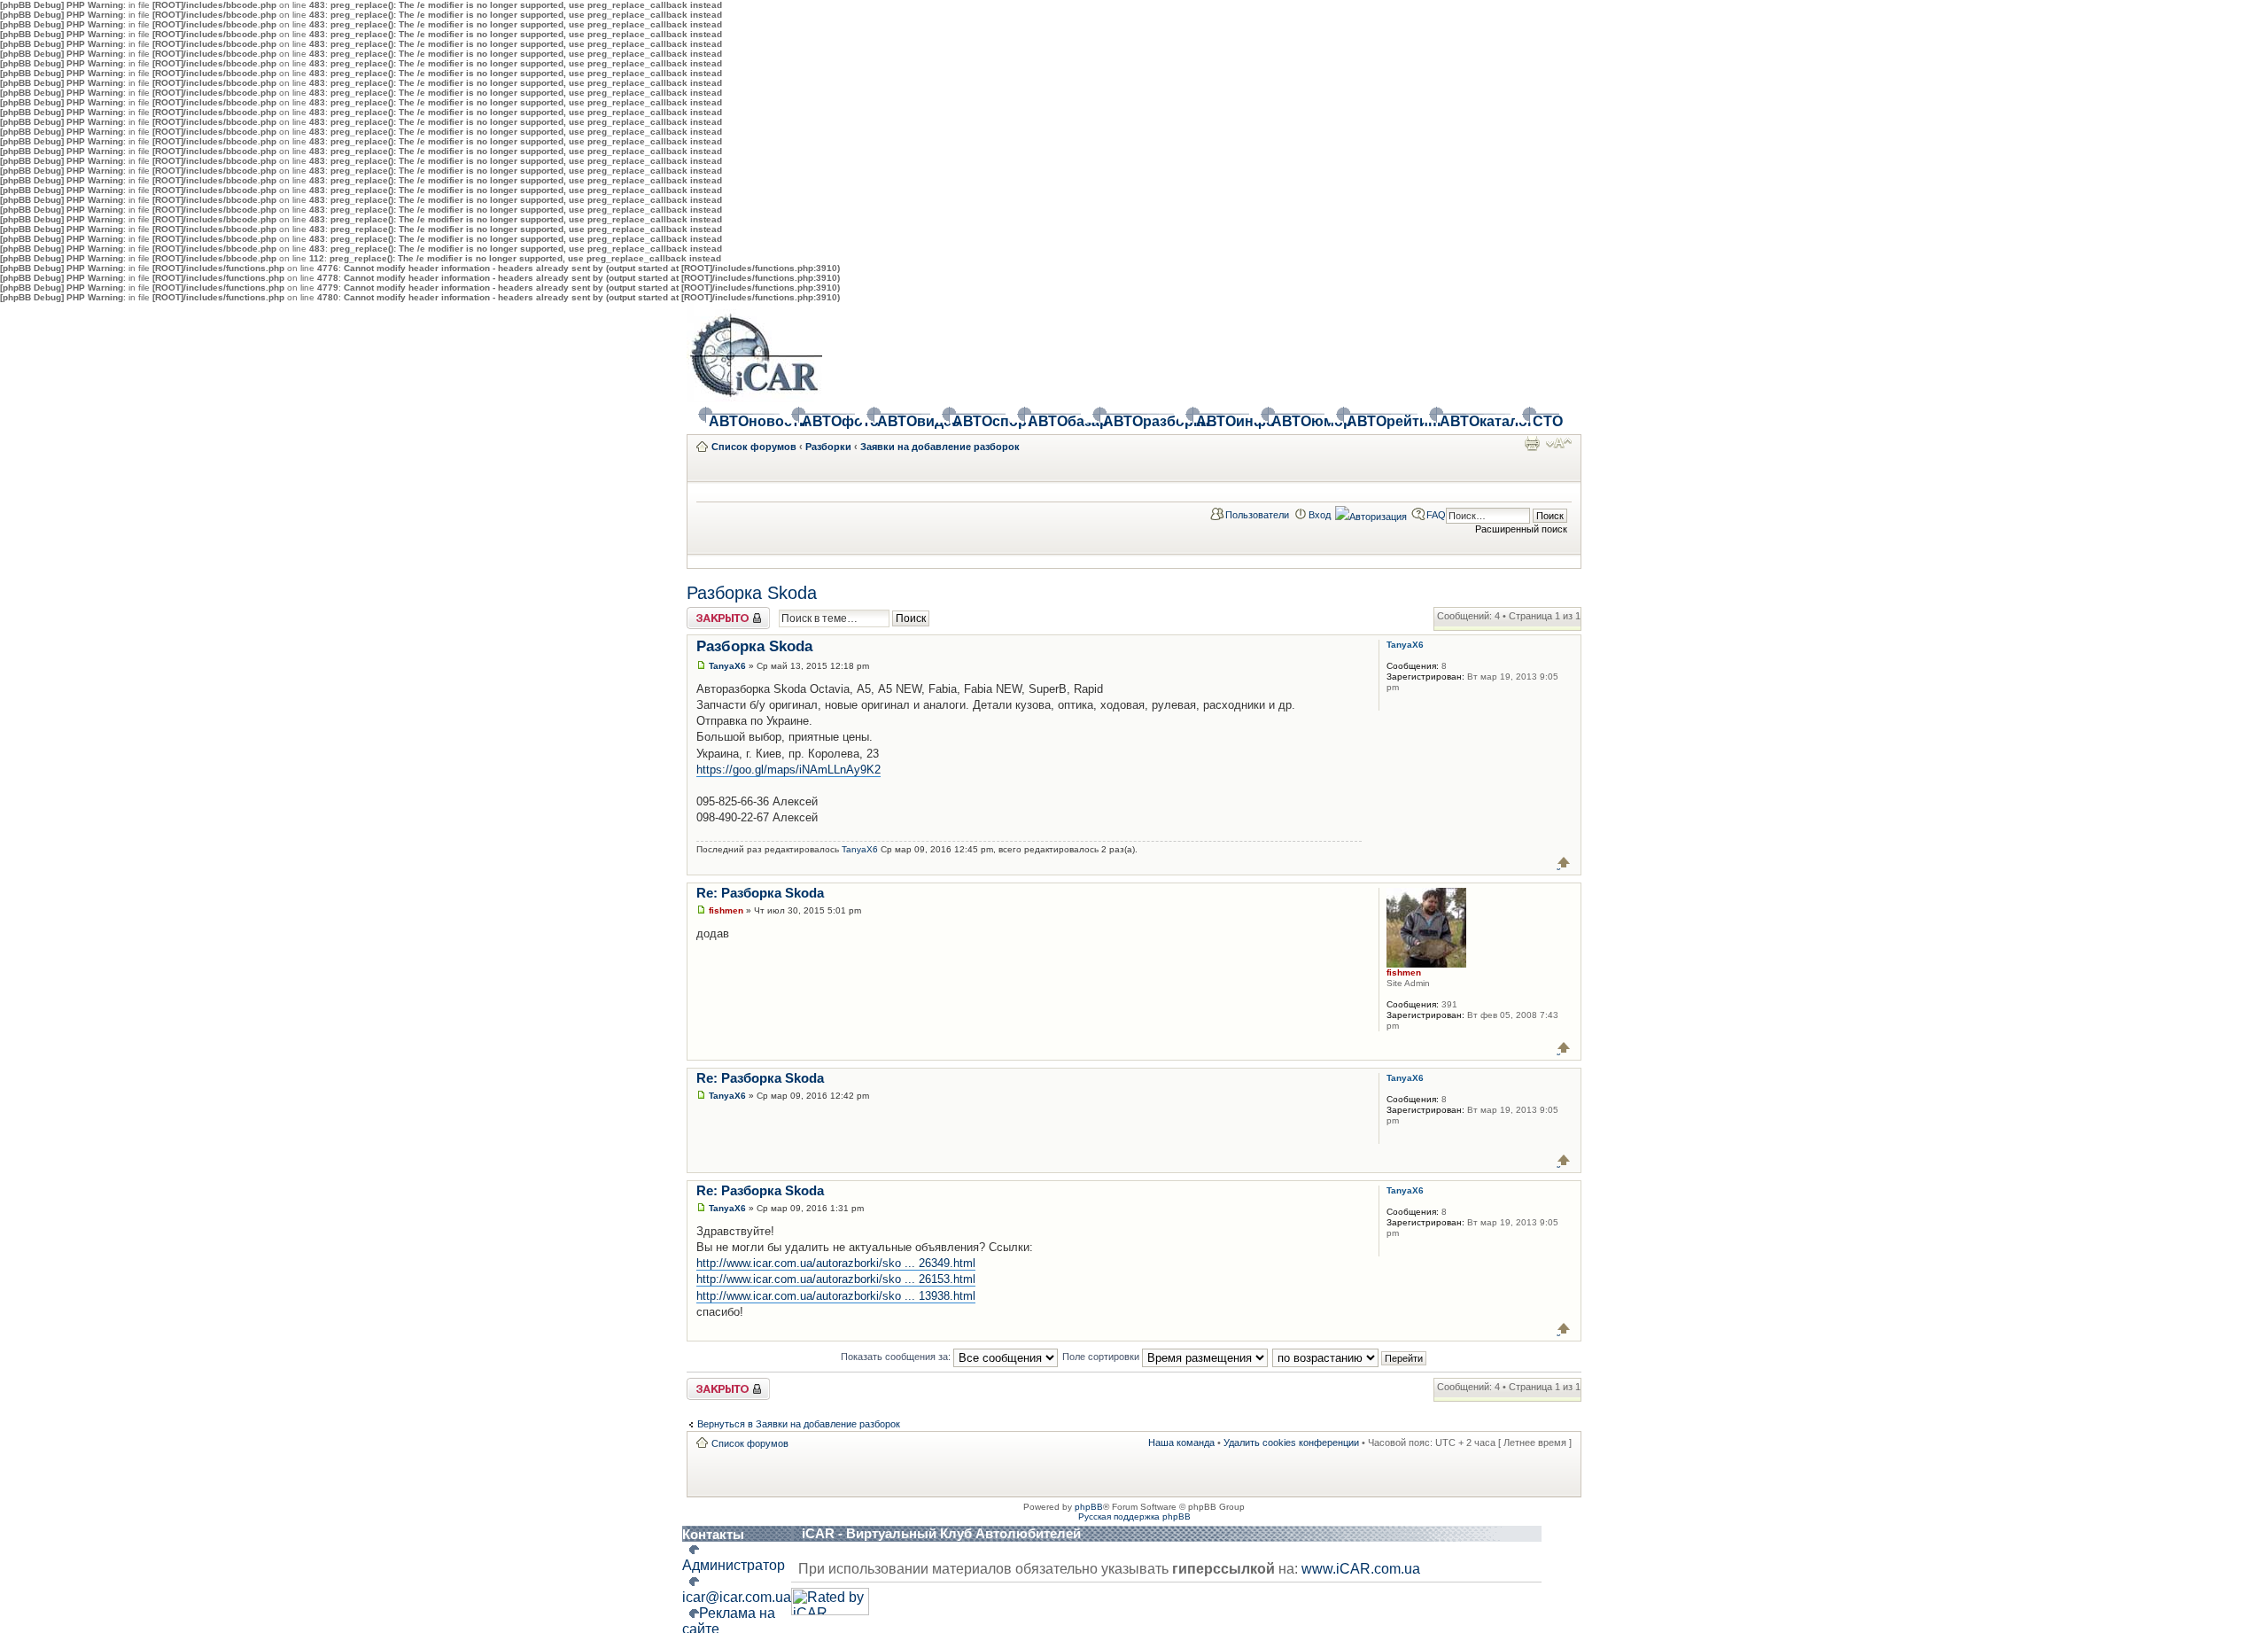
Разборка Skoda (752, 593)
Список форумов (754, 447)
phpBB (1089, 1507)
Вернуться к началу (1564, 863)
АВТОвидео (904, 421)
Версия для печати (1532, 443)
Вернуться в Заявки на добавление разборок (799, 1424)
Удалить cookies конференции (1291, 1442)
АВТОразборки (1138, 421)
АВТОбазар (1054, 421)
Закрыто (706, 612)
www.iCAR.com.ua (1361, 1569)
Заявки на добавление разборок (940, 447)
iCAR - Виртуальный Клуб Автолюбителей (941, 1533)
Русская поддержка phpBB (1134, 1516)
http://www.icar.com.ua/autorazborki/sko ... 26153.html (836, 1279)
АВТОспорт (979, 421)
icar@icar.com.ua (737, 1597)
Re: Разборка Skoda (760, 893)
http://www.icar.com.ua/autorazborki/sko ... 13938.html (836, 1296)
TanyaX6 (727, 666)
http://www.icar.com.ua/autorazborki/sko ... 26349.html (836, 1263)
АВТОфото (828, 421)
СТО (1546, 421)
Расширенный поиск (1521, 529)
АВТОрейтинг (1382, 421)
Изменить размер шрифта (1559, 443)
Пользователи (1257, 515)
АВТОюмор (1298, 421)
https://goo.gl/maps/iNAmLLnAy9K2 (788, 770)
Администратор (734, 1565)
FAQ (1436, 515)
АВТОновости (744, 421)
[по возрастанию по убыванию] (1350, 1357)
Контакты (713, 1534)
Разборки (828, 447)
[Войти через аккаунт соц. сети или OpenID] (1371, 514)
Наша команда (1181, 1442)
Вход (1320, 515)
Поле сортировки (1102, 1357)
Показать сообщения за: (897, 1357)
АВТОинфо (1223, 421)
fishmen (726, 910)
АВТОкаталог (1475, 421)
